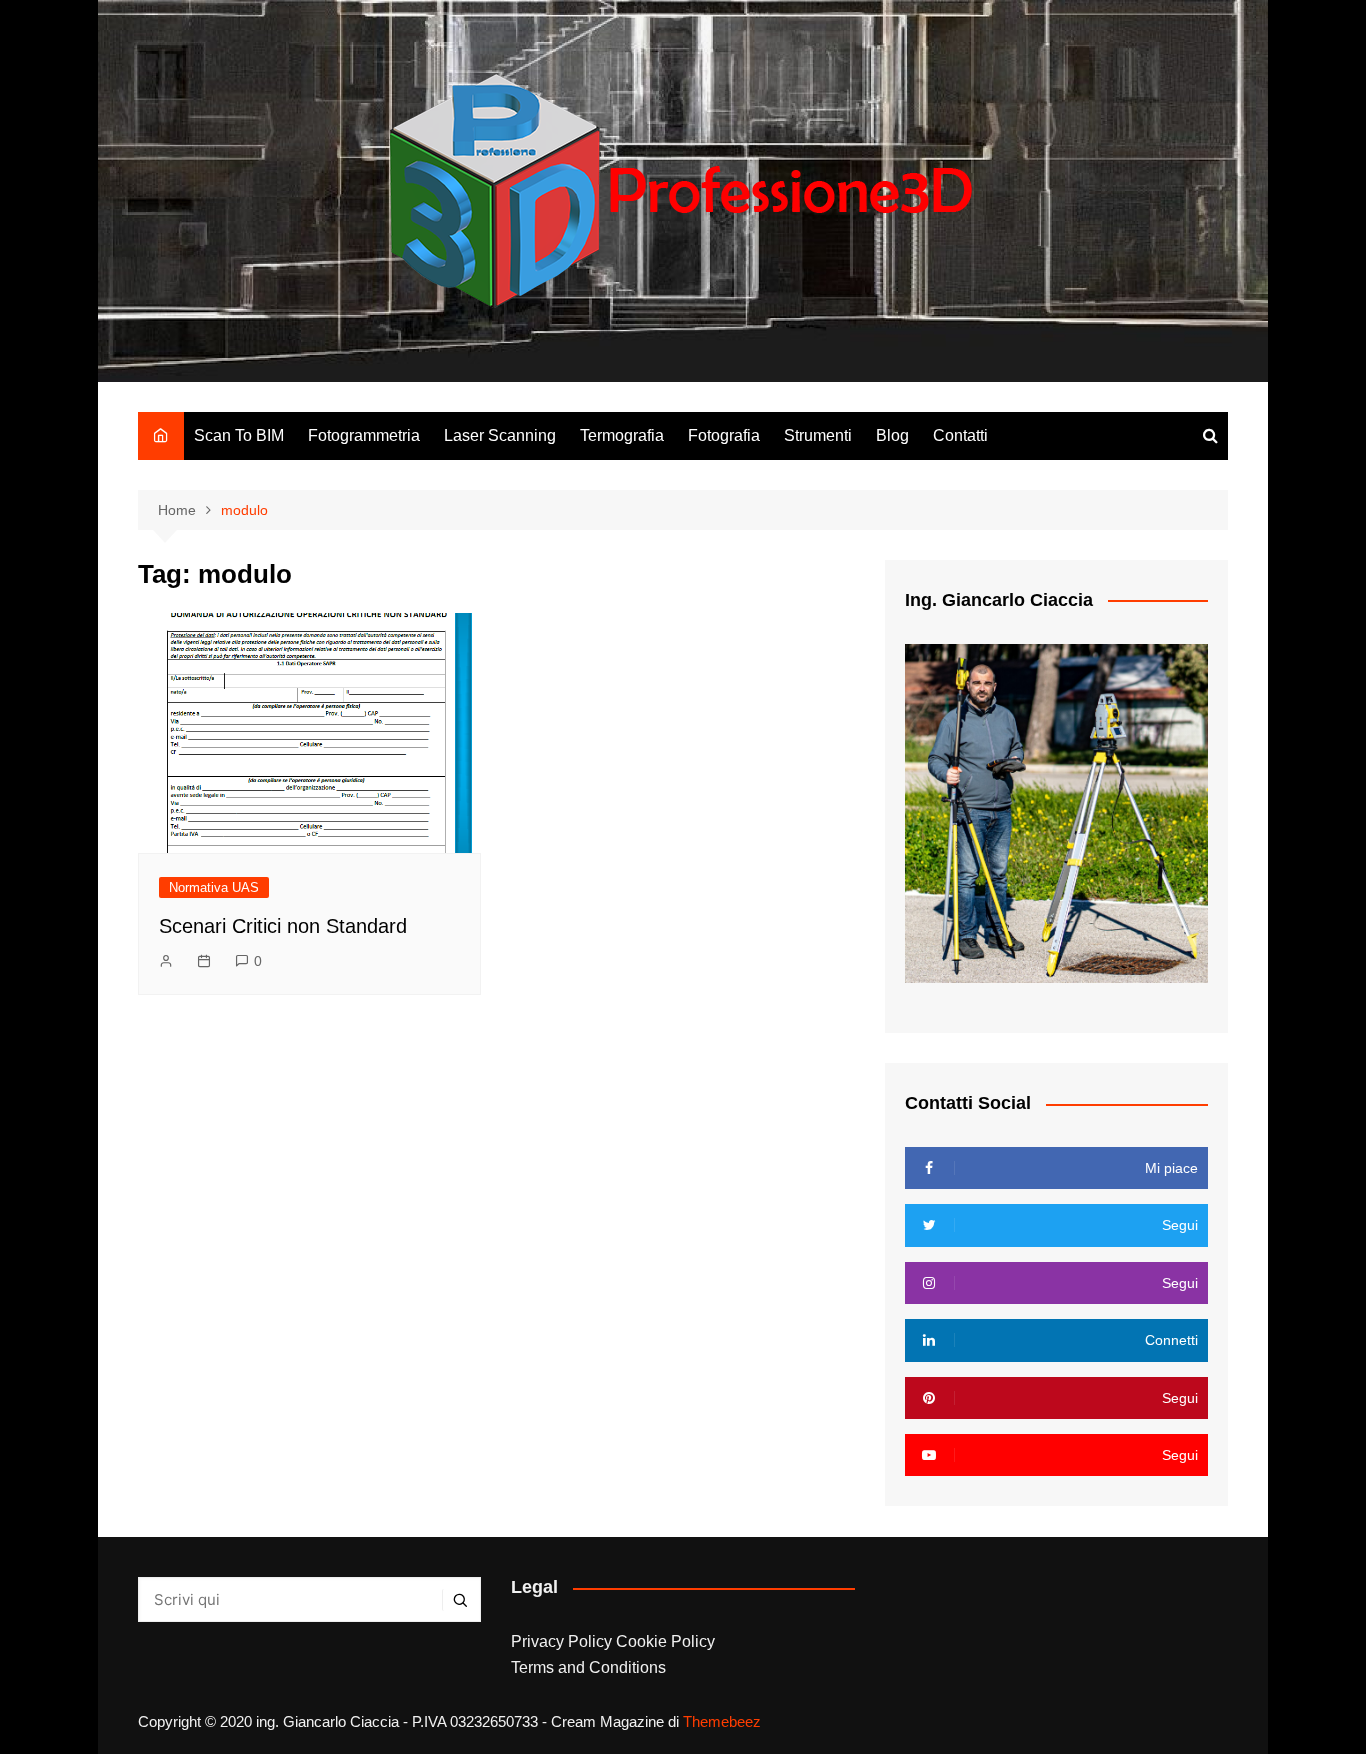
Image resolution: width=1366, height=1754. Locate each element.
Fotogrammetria (364, 435)
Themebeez (722, 1721)
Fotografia (724, 435)
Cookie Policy (665, 1641)
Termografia (622, 435)
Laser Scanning (500, 435)
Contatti (960, 435)
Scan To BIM (239, 435)
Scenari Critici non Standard (283, 926)
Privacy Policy (561, 1641)
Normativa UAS (214, 887)
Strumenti (818, 435)
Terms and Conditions (588, 1667)
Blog (892, 435)
